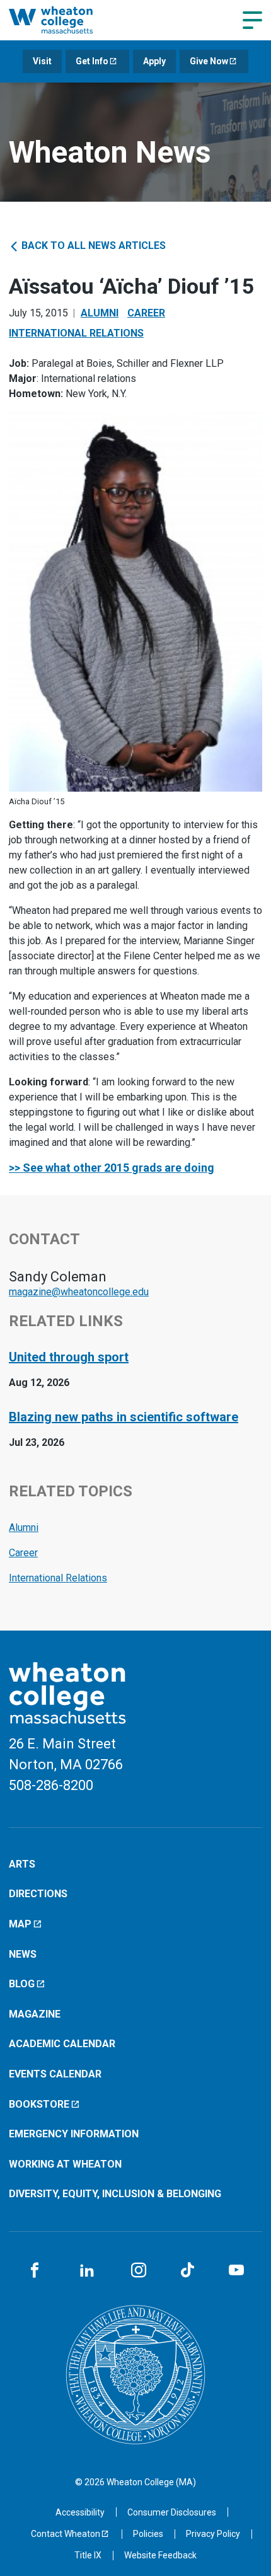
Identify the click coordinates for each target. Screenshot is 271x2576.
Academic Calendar (62, 2044)
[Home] (65, 20)
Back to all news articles (92, 245)
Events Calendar (55, 2074)
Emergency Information (74, 2134)
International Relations (76, 333)
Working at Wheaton (65, 2164)
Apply (154, 61)
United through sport (69, 1357)
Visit (42, 61)
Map (20, 1924)
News (23, 1954)
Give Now (209, 61)
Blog (22, 1984)
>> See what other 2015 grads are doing (112, 1168)
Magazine (35, 2014)
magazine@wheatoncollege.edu (79, 1292)
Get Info (92, 61)
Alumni (100, 313)
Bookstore (39, 2104)
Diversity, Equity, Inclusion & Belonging (115, 2194)
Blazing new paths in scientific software (124, 1417)
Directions (38, 1894)
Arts (22, 1864)
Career (146, 313)
